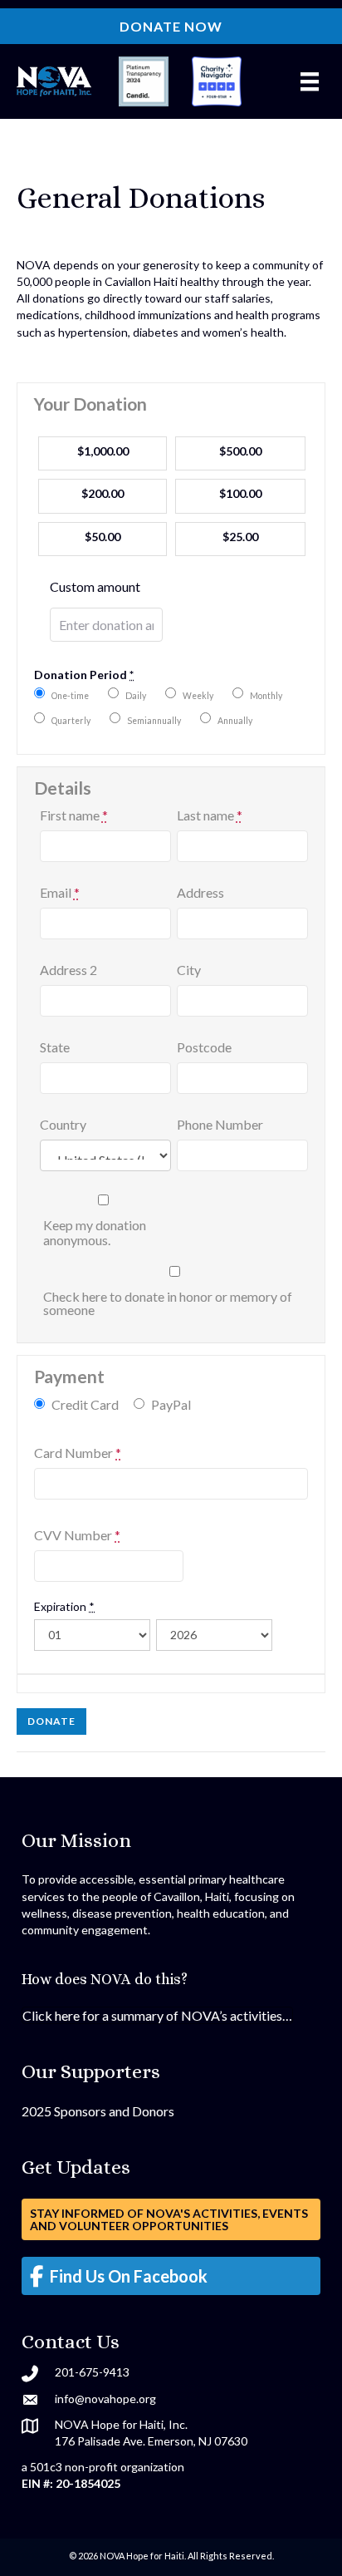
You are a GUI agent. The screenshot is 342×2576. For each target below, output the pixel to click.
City (189, 970)
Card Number (78, 1453)
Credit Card (85, 1404)
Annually (235, 721)
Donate (51, 1721)
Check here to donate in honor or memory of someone (168, 1303)
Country (63, 1125)
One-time (70, 696)
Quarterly (71, 721)
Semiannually (154, 721)
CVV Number (77, 1535)
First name (74, 815)
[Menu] (310, 82)
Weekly (198, 696)
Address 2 (68, 970)
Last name (210, 815)
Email (60, 893)
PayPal (171, 1404)
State (55, 1047)
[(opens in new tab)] (144, 80)
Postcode (204, 1047)
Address (200, 893)
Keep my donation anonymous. (95, 1233)
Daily (136, 696)
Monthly (266, 696)
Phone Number (220, 1125)
